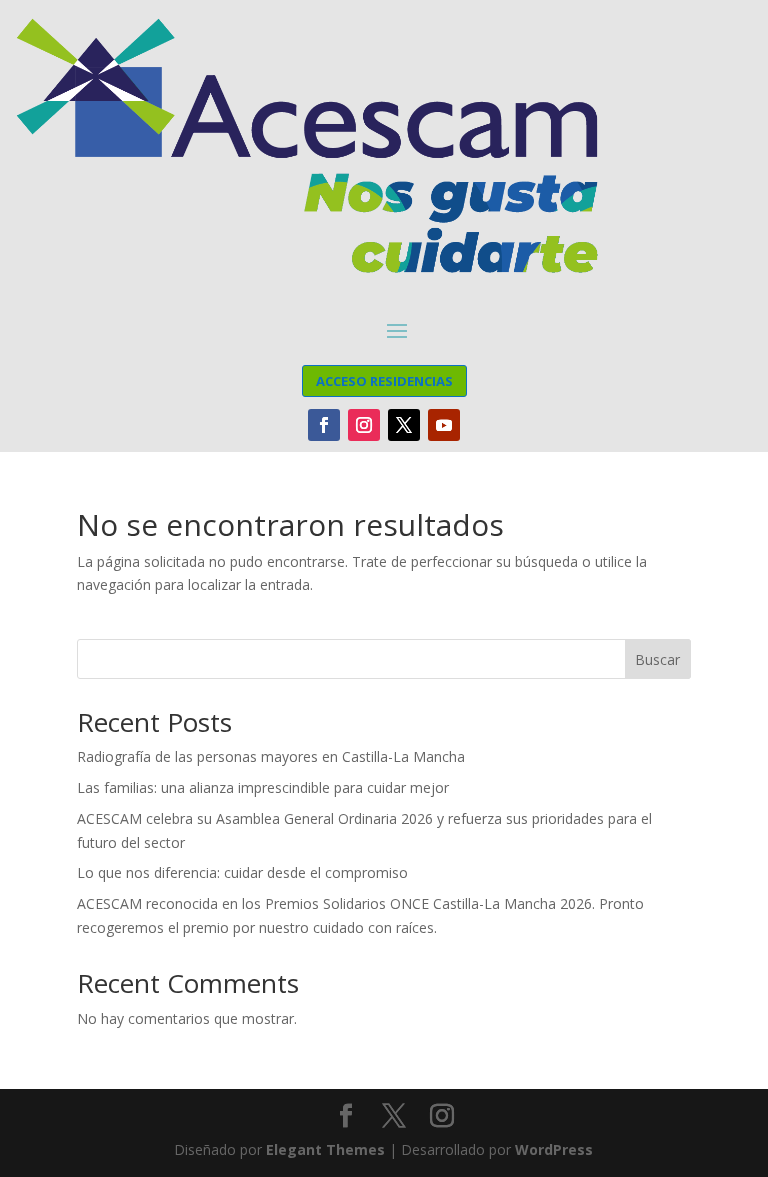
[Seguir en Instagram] (364, 425)
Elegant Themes (325, 1149)
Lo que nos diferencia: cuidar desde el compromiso (242, 872)
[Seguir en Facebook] (324, 425)
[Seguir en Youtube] (444, 425)
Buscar (657, 659)
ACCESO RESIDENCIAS (384, 381)
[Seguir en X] (404, 425)
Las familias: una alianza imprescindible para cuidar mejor (263, 787)
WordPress (554, 1149)
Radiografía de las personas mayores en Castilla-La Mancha (271, 756)
